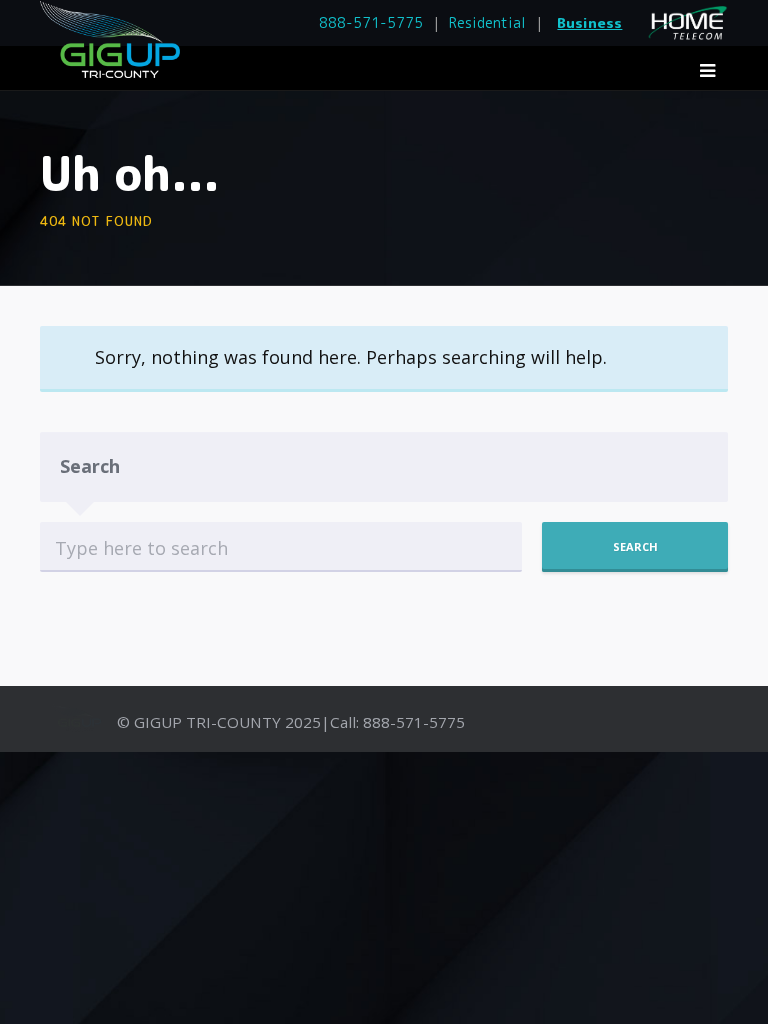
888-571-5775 (371, 22)
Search (90, 466)
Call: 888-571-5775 (397, 722)
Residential (487, 22)
